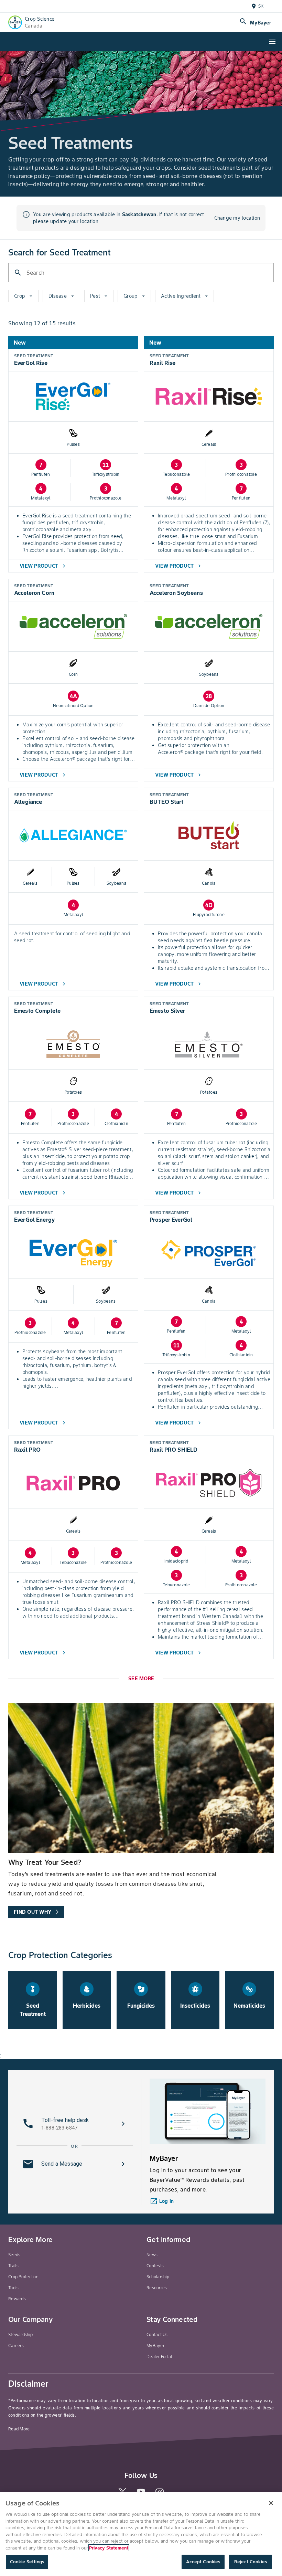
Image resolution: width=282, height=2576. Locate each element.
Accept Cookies (203, 2562)
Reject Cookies (251, 2562)
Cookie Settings (27, 2562)
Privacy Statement (109, 2548)
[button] (75, 2124)
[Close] (271, 2503)
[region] (141, 2534)
